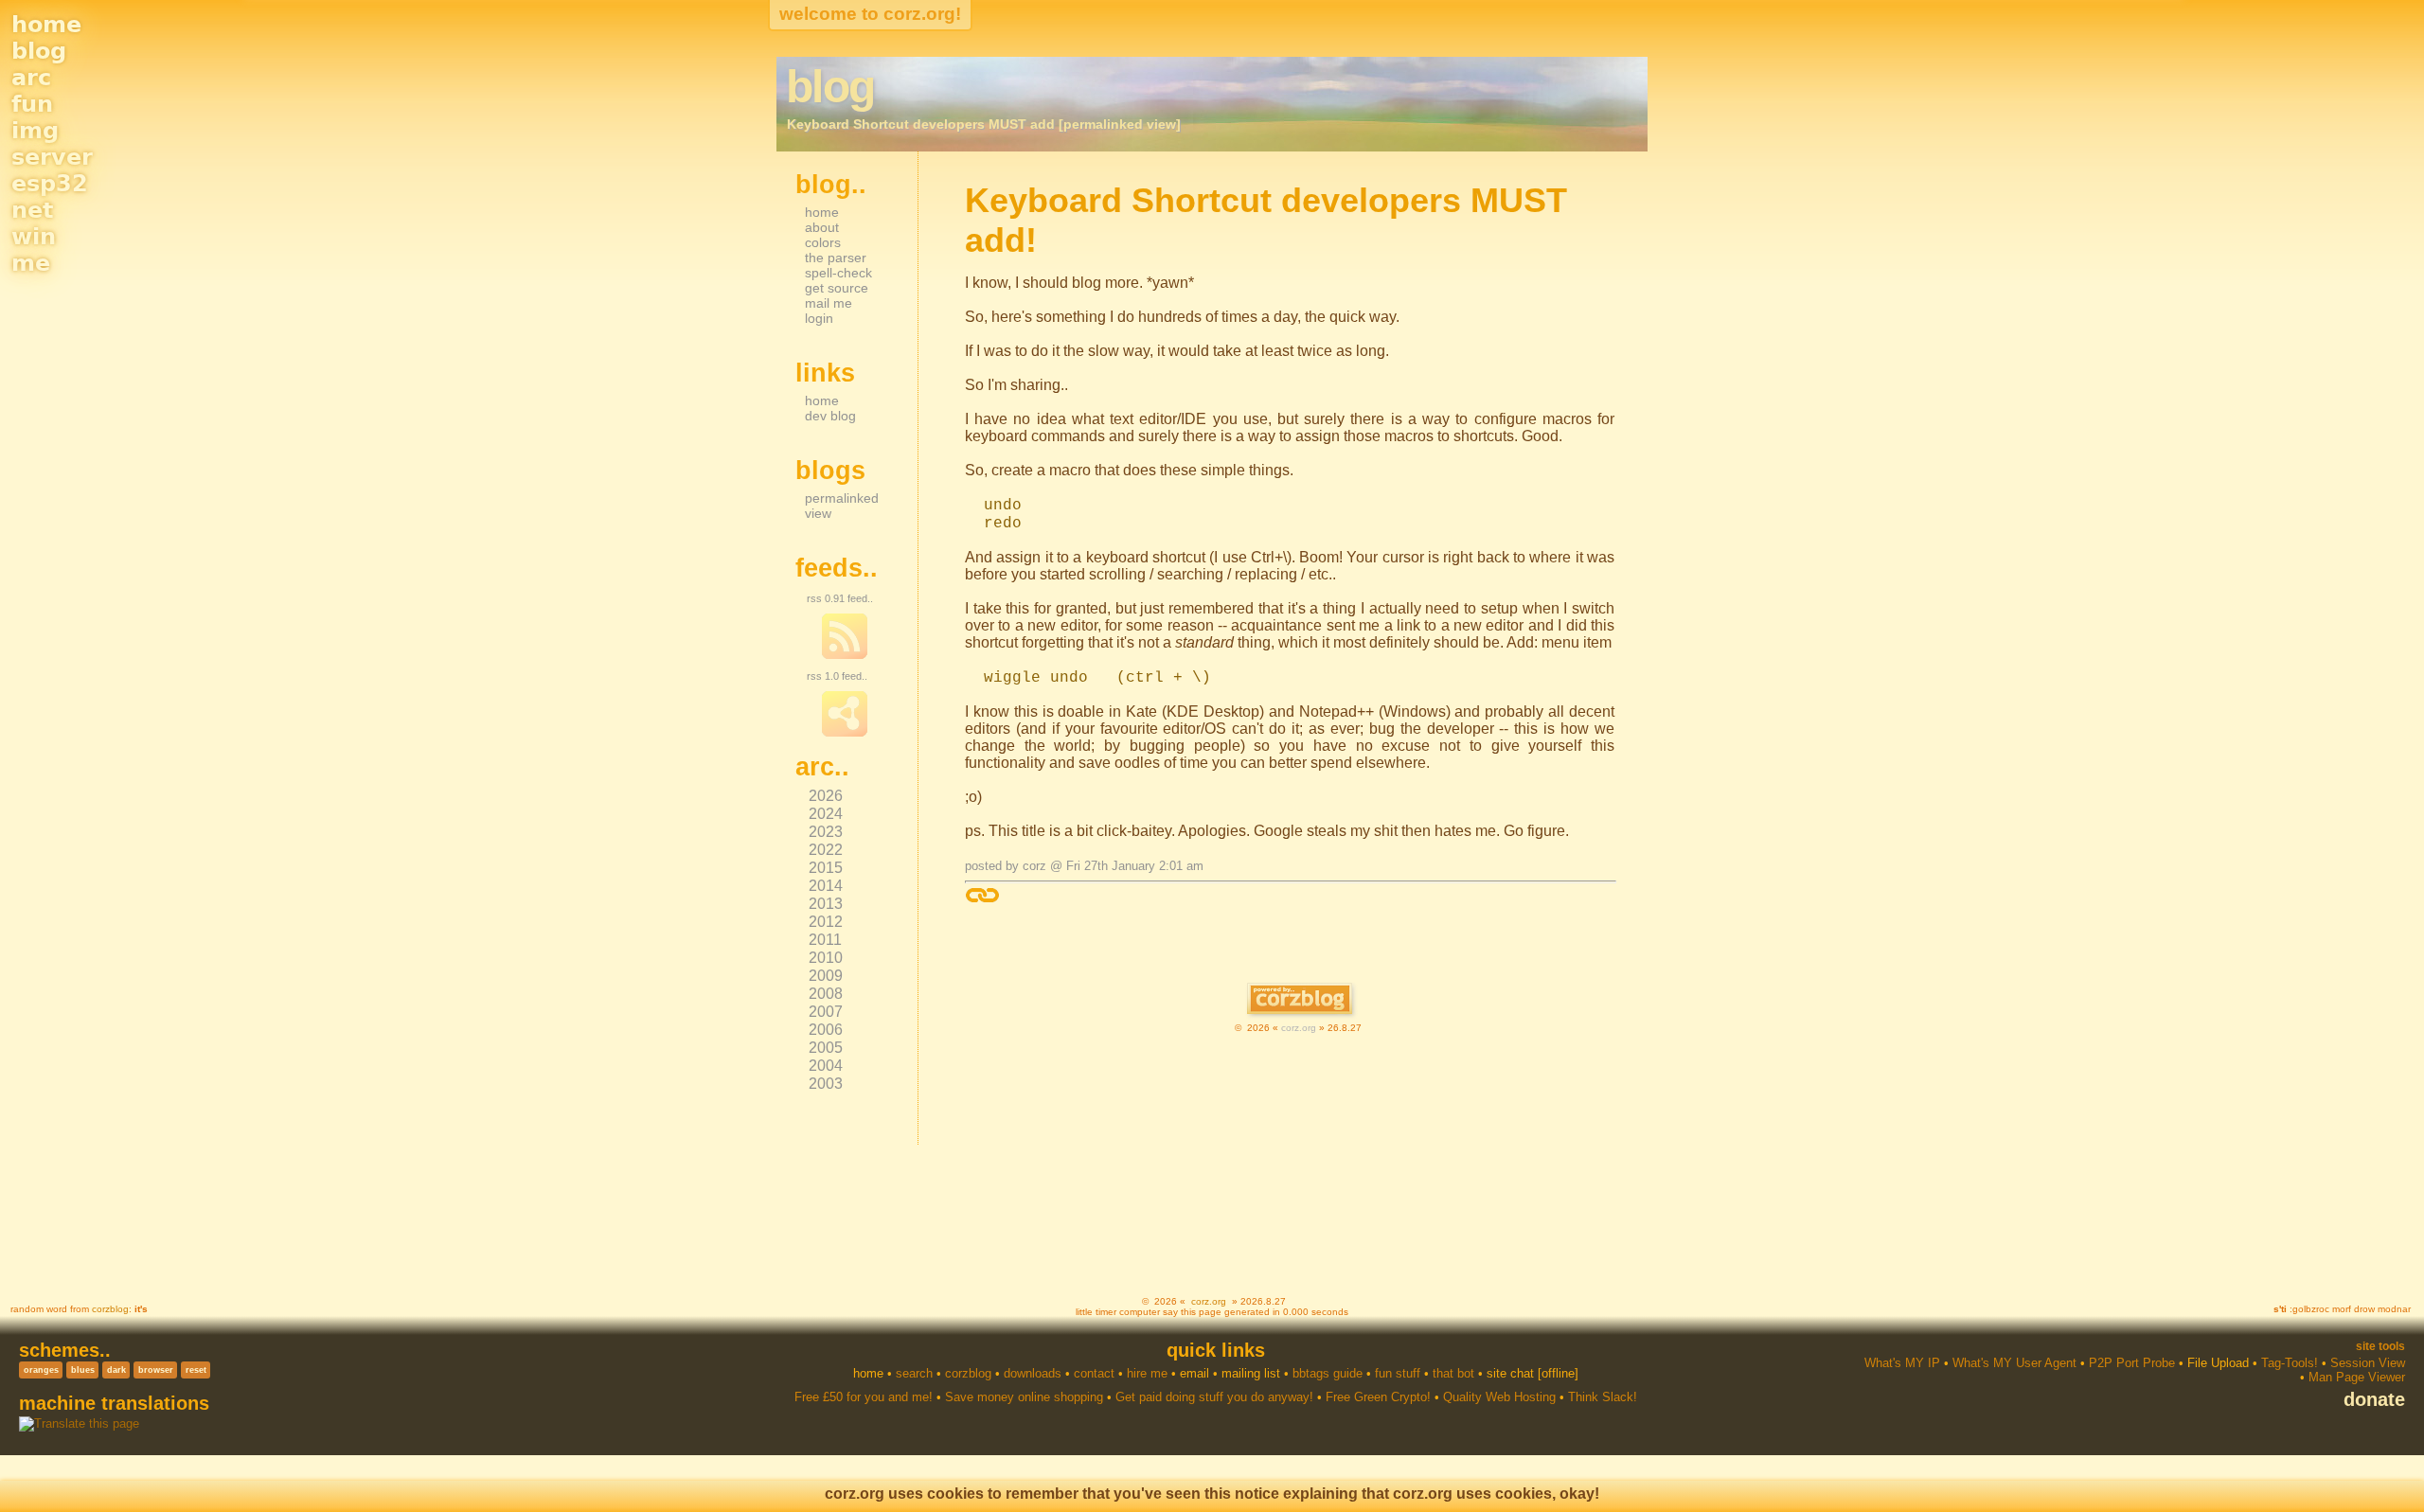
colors (823, 242)
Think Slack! (1603, 1397)
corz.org (1299, 1028)
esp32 (50, 184)
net (32, 210)
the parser (836, 258)
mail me (829, 303)
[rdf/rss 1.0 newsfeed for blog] (845, 733)
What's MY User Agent (2014, 1363)
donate (2374, 1399)
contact (1094, 1373)
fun (32, 104)
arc (31, 78)
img (35, 131)
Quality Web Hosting (1499, 1397)
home (46, 25)
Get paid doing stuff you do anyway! (1214, 1397)
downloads (1033, 1373)
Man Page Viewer (2357, 1377)
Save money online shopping (1024, 1397)
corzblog (110, 1309)
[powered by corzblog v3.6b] (1300, 1000)
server (52, 157)
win (34, 237)
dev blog (830, 416)
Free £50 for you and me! (864, 1397)
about (822, 227)
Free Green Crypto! (1378, 1397)
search (914, 1373)
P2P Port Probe (2132, 1363)
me (31, 263)
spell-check (838, 273)
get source (837, 288)
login (819, 318)
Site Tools (2380, 1346)
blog (39, 51)
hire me (1147, 1373)
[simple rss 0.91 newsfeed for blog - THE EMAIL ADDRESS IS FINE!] (845, 655)
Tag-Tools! (2290, 1363)
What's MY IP (1902, 1363)
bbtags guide (1328, 1373)
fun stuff (1398, 1373)
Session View (2368, 1363)
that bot (1453, 1373)
